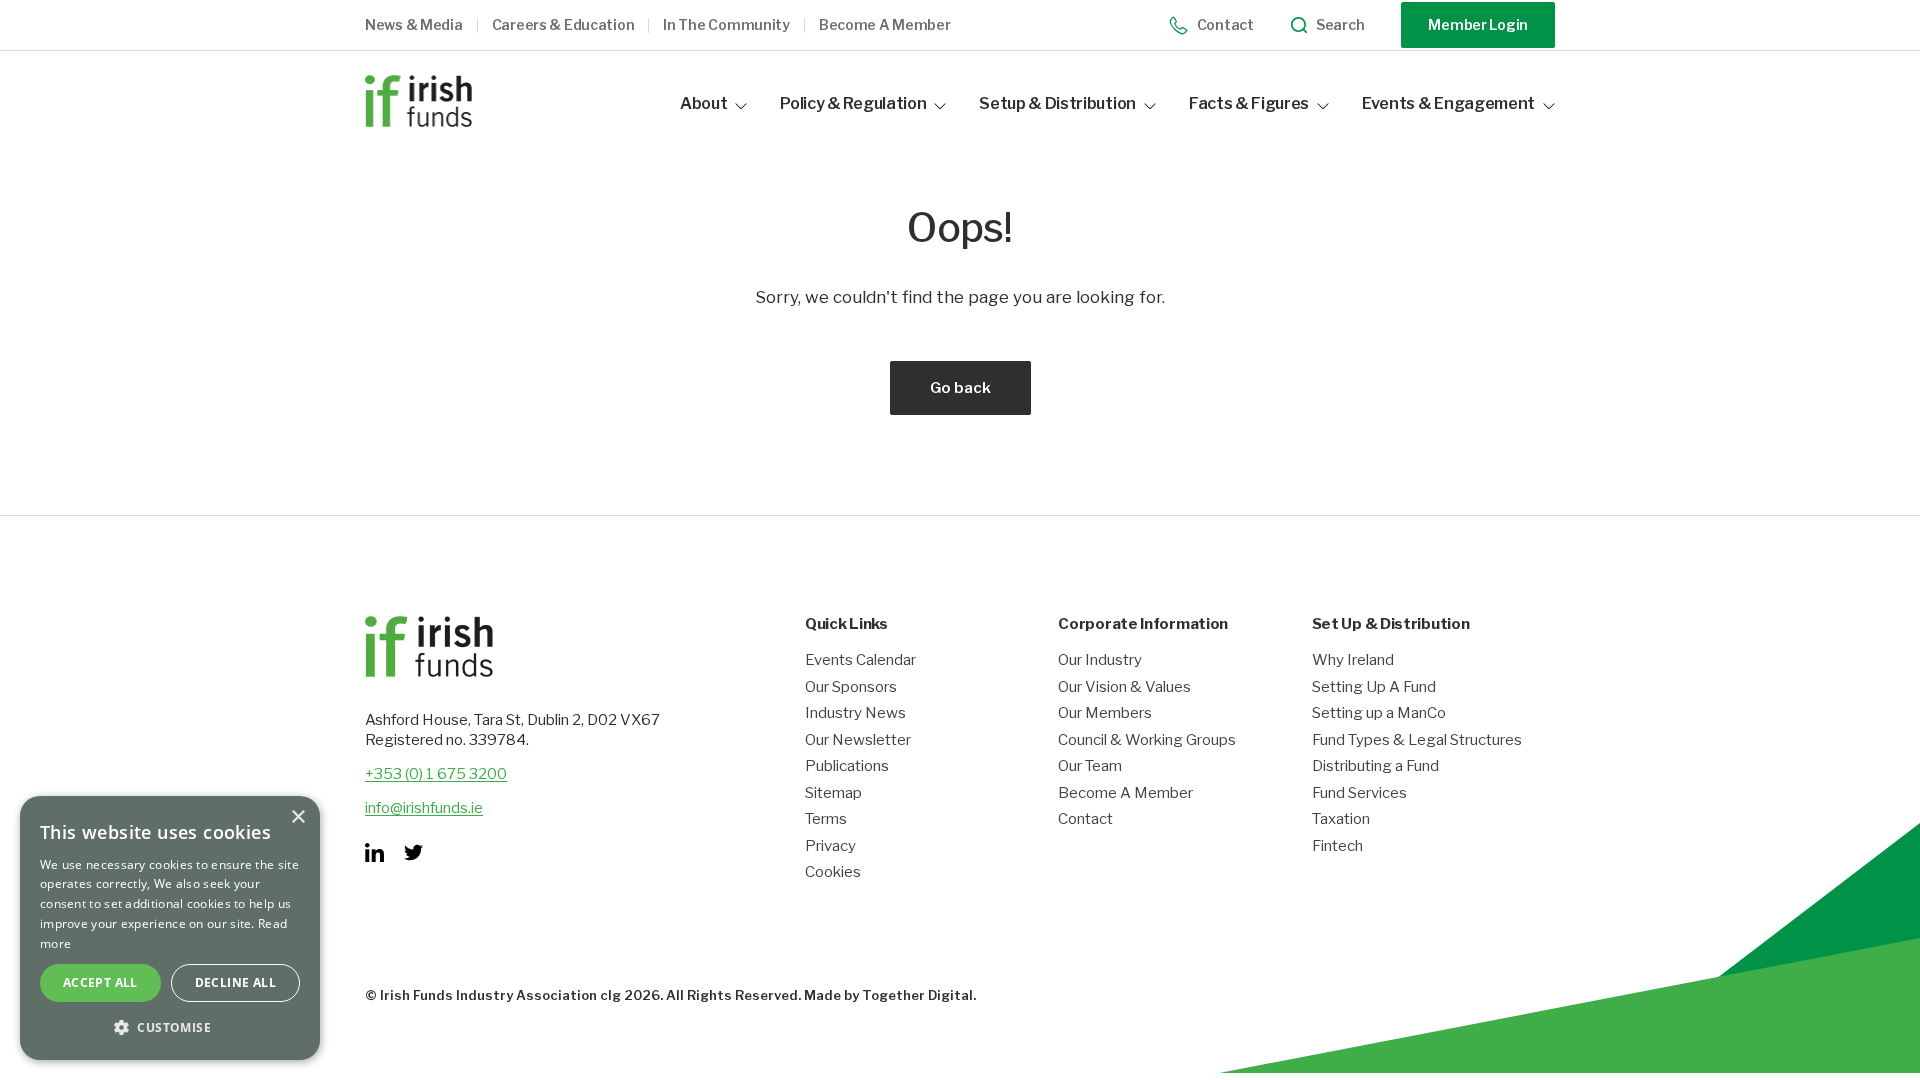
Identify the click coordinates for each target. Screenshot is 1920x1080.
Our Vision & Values (1124, 687)
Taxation (1341, 819)
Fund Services (1359, 793)
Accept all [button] (100, 982)
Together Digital (917, 995)
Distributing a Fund (1375, 766)
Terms (826, 819)
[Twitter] (413, 852)
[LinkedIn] (374, 852)
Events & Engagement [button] (1448, 103)
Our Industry (1100, 660)
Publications (847, 766)
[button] (428, 25)
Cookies (833, 872)
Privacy (830, 846)
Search (1340, 25)
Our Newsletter (858, 740)
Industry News (855, 713)
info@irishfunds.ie (424, 808)
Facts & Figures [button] (1249, 103)
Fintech (1337, 846)
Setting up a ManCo (1379, 713)
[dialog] (170, 928)
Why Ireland (1353, 660)
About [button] (703, 103)
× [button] (297, 817)
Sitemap (833, 793)
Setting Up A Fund (1374, 687)
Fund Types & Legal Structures (1417, 740)
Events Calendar (860, 660)
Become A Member (1125, 793)
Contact (1225, 24)
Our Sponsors (851, 687)
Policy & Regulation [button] (853, 103)
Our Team (1090, 766)
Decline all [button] (235, 982)
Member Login (1478, 24)
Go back (960, 388)
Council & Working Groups (1147, 740)
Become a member (885, 25)
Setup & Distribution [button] (1057, 103)
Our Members (1105, 713)
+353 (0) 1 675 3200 (436, 774)
